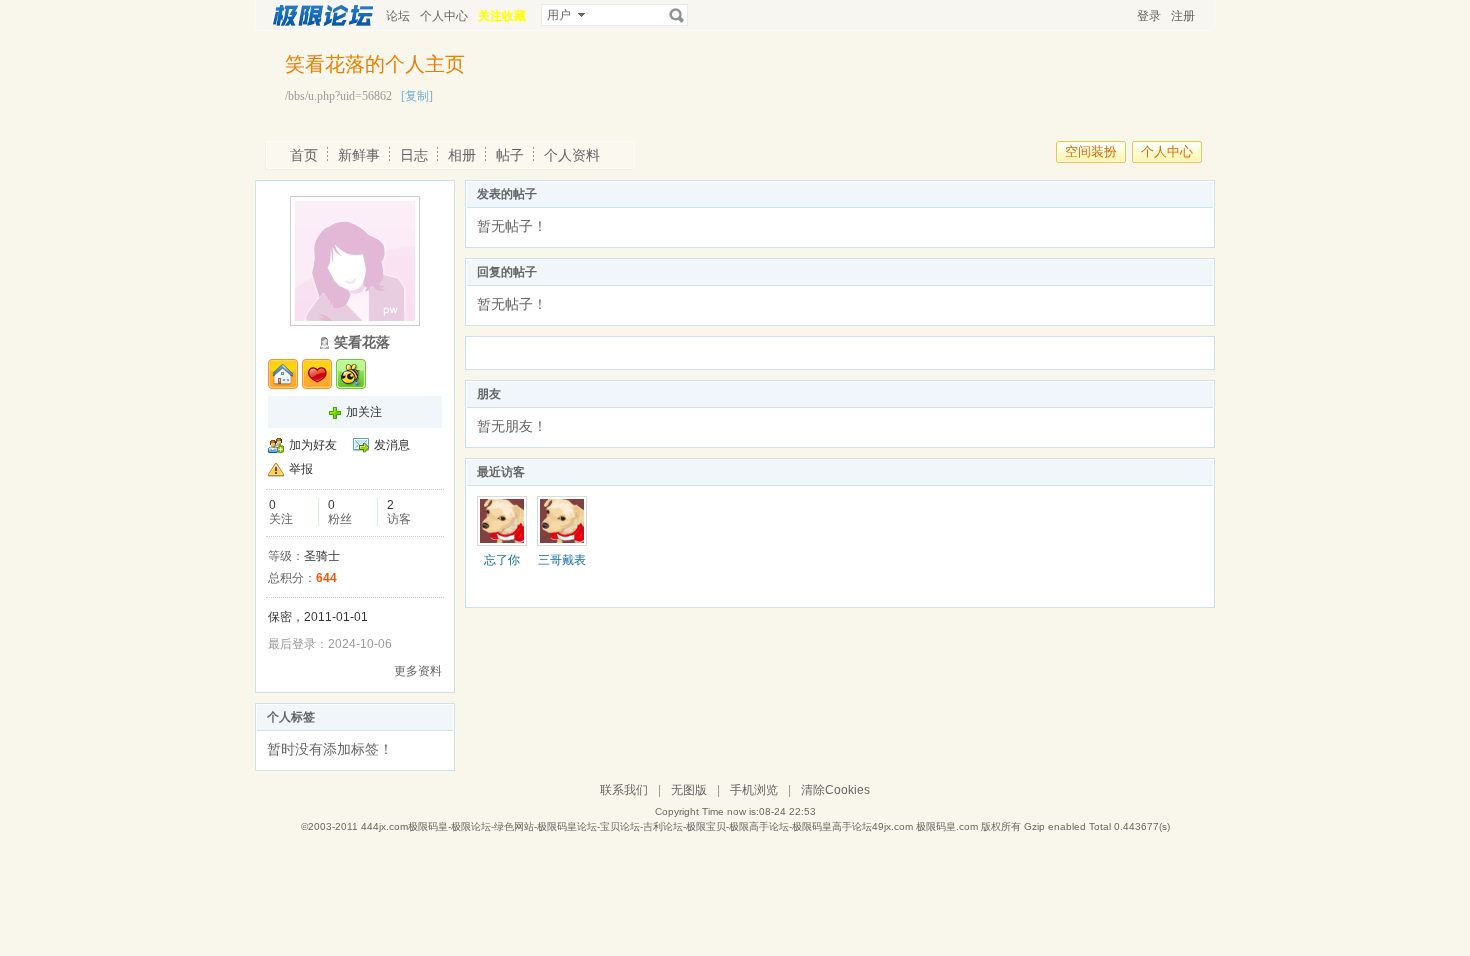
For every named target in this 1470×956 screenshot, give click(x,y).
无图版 (689, 790)
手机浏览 (754, 790)
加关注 (364, 412)
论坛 (398, 16)
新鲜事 (359, 155)
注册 (1183, 16)
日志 (414, 155)
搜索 (677, 15)
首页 (304, 155)
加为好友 (313, 445)
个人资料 (572, 155)
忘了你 (502, 560)
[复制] (417, 96)
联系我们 (624, 790)
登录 (1149, 16)
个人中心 (444, 16)
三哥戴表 (562, 560)
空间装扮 (1091, 151)
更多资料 (418, 671)
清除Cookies (835, 790)
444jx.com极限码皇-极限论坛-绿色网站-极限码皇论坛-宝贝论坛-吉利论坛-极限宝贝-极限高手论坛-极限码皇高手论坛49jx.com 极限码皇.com (669, 826)
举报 (301, 469)
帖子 (510, 155)
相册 (462, 155)
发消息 (392, 445)
